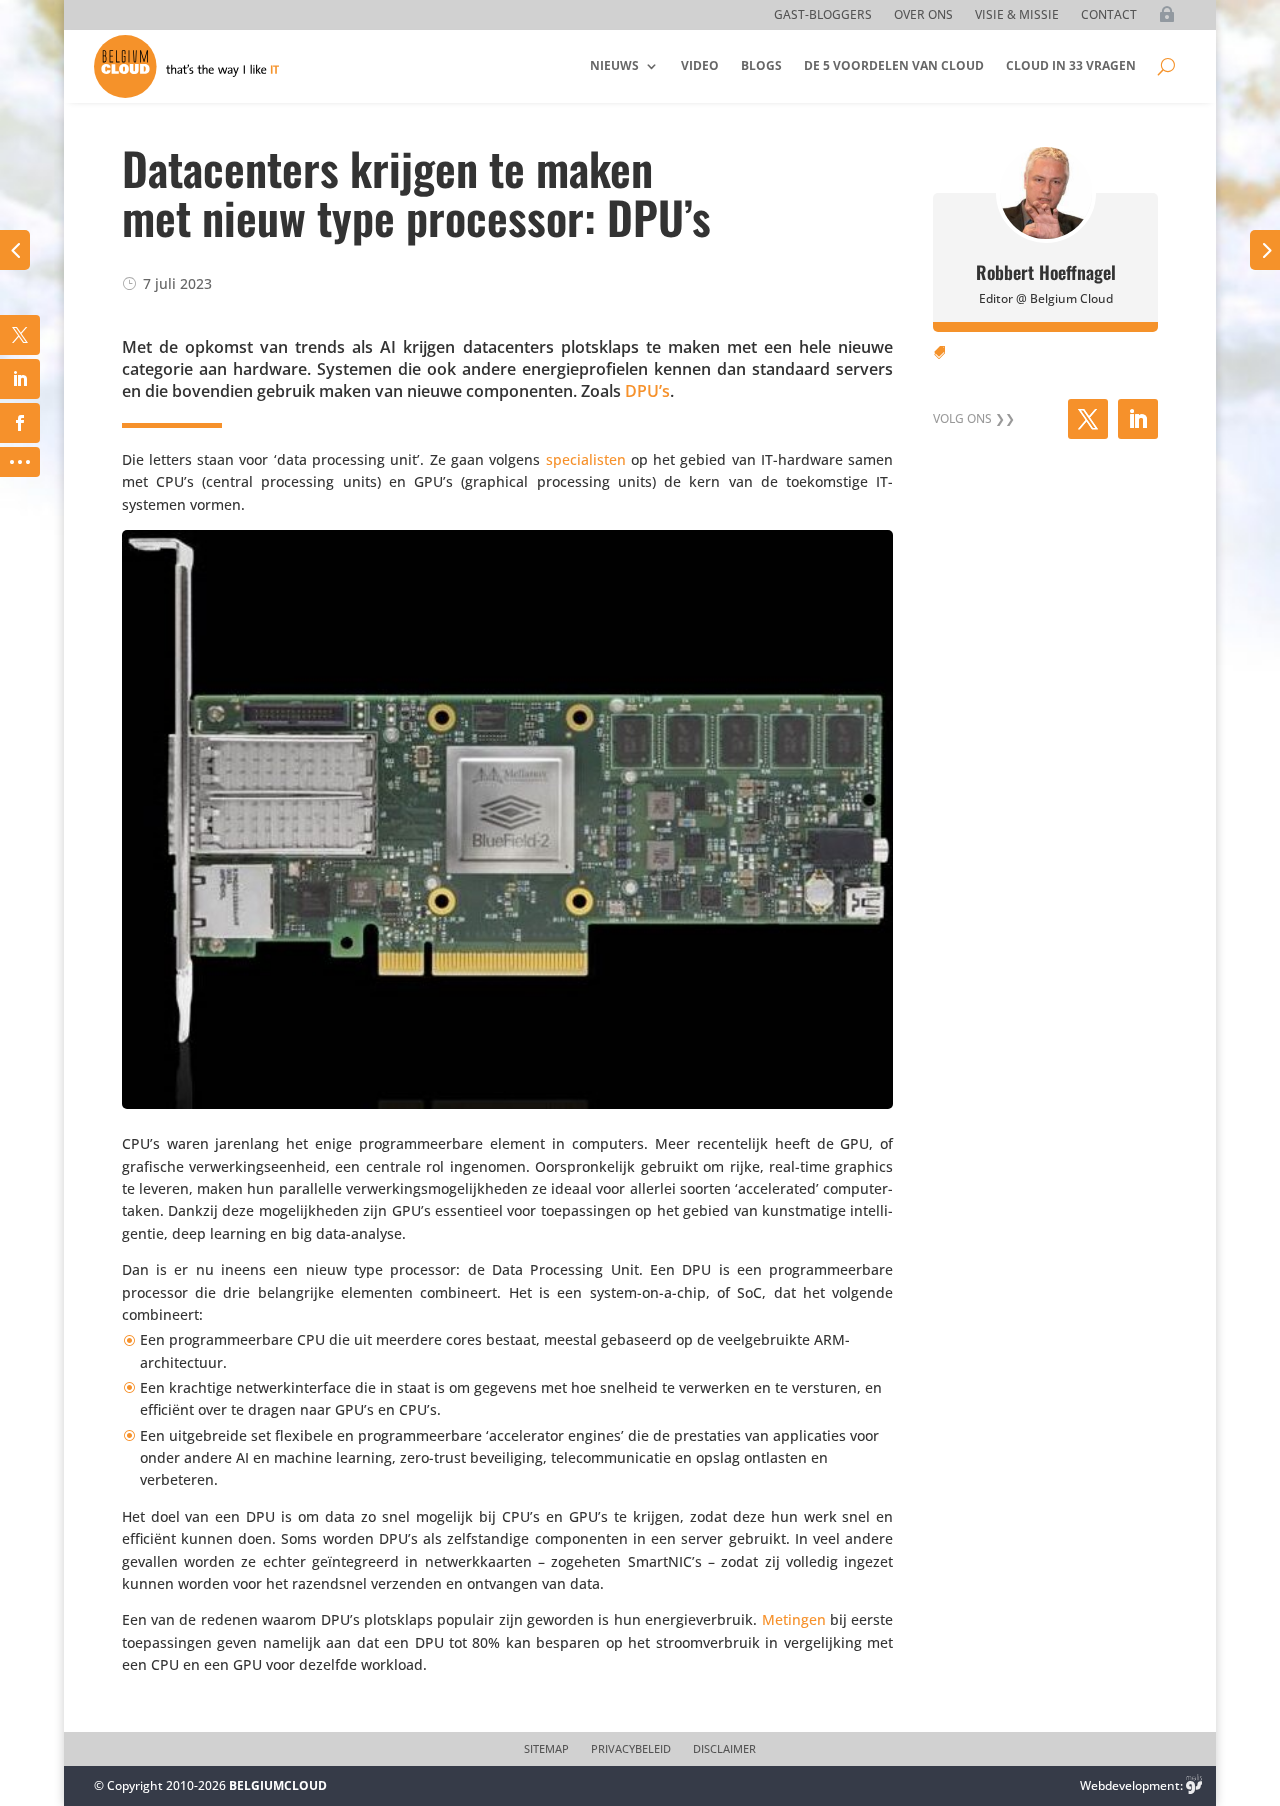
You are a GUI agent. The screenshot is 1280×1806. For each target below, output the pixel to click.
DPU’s (647, 391)
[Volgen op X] (1088, 419)
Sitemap (546, 1749)
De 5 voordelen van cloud (894, 65)
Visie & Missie (1017, 15)
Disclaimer (724, 1749)
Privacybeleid (631, 1749)
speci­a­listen (586, 459)
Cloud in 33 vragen (1071, 65)
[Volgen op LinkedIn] (1138, 419)
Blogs (761, 65)
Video (700, 65)
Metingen (794, 1619)
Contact (1109, 15)
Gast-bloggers (823, 15)
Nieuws (614, 65)
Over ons (923, 15)
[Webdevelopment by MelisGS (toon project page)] (1194, 1785)
